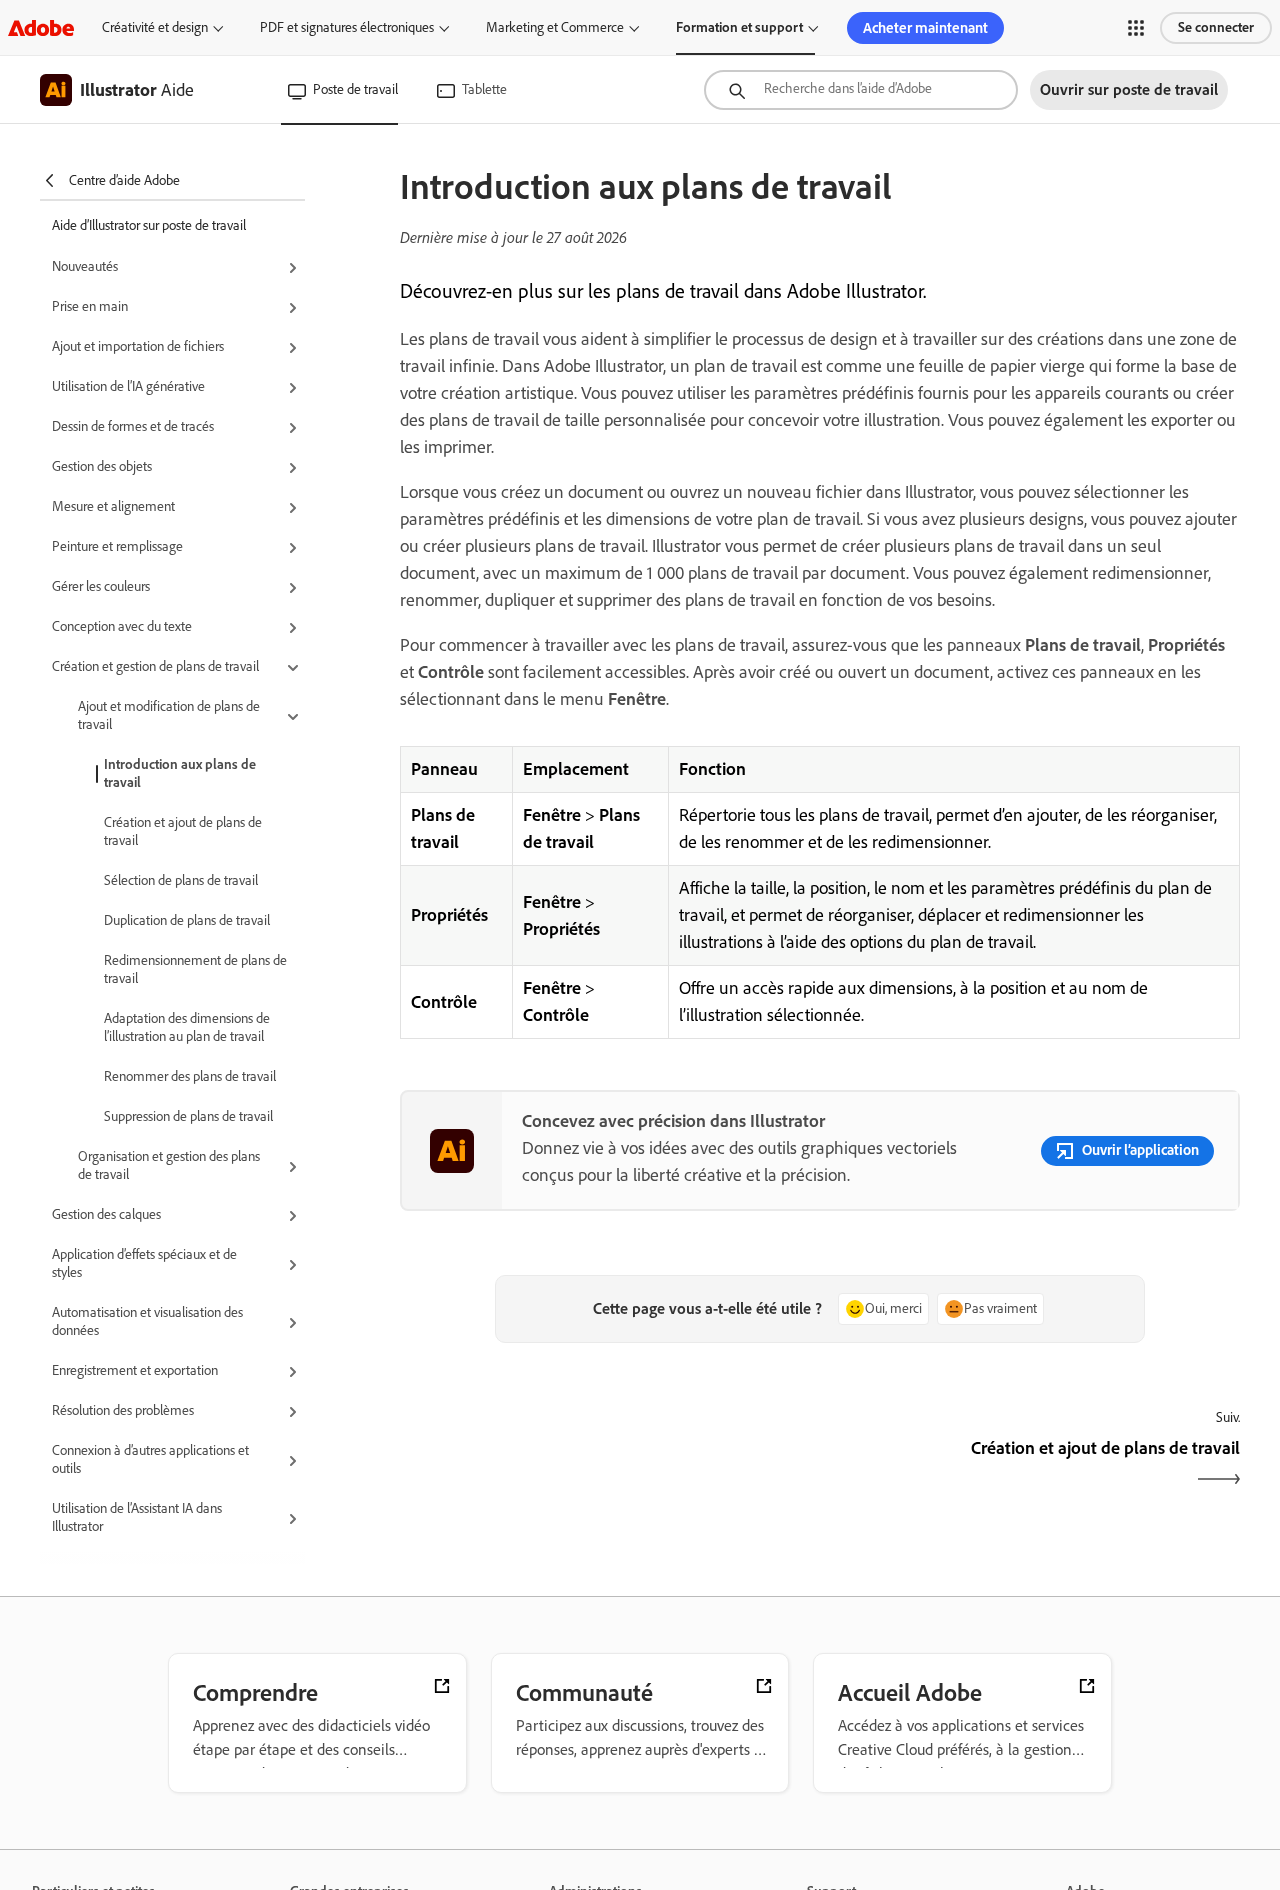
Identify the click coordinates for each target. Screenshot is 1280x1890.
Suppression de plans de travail (188, 1116)
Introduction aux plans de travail (180, 773)
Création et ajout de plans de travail (183, 831)
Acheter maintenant (925, 28)
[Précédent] (607, 1465)
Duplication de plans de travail (187, 920)
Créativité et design (155, 27)
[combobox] (861, 90)
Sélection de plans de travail (181, 880)
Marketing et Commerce (555, 27)
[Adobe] (41, 27)
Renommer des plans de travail (190, 1076)
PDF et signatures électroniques (347, 27)
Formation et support (739, 27)
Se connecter (1216, 27)
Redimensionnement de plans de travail (195, 969)
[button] (1136, 28)
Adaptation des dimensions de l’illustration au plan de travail (187, 1027)
